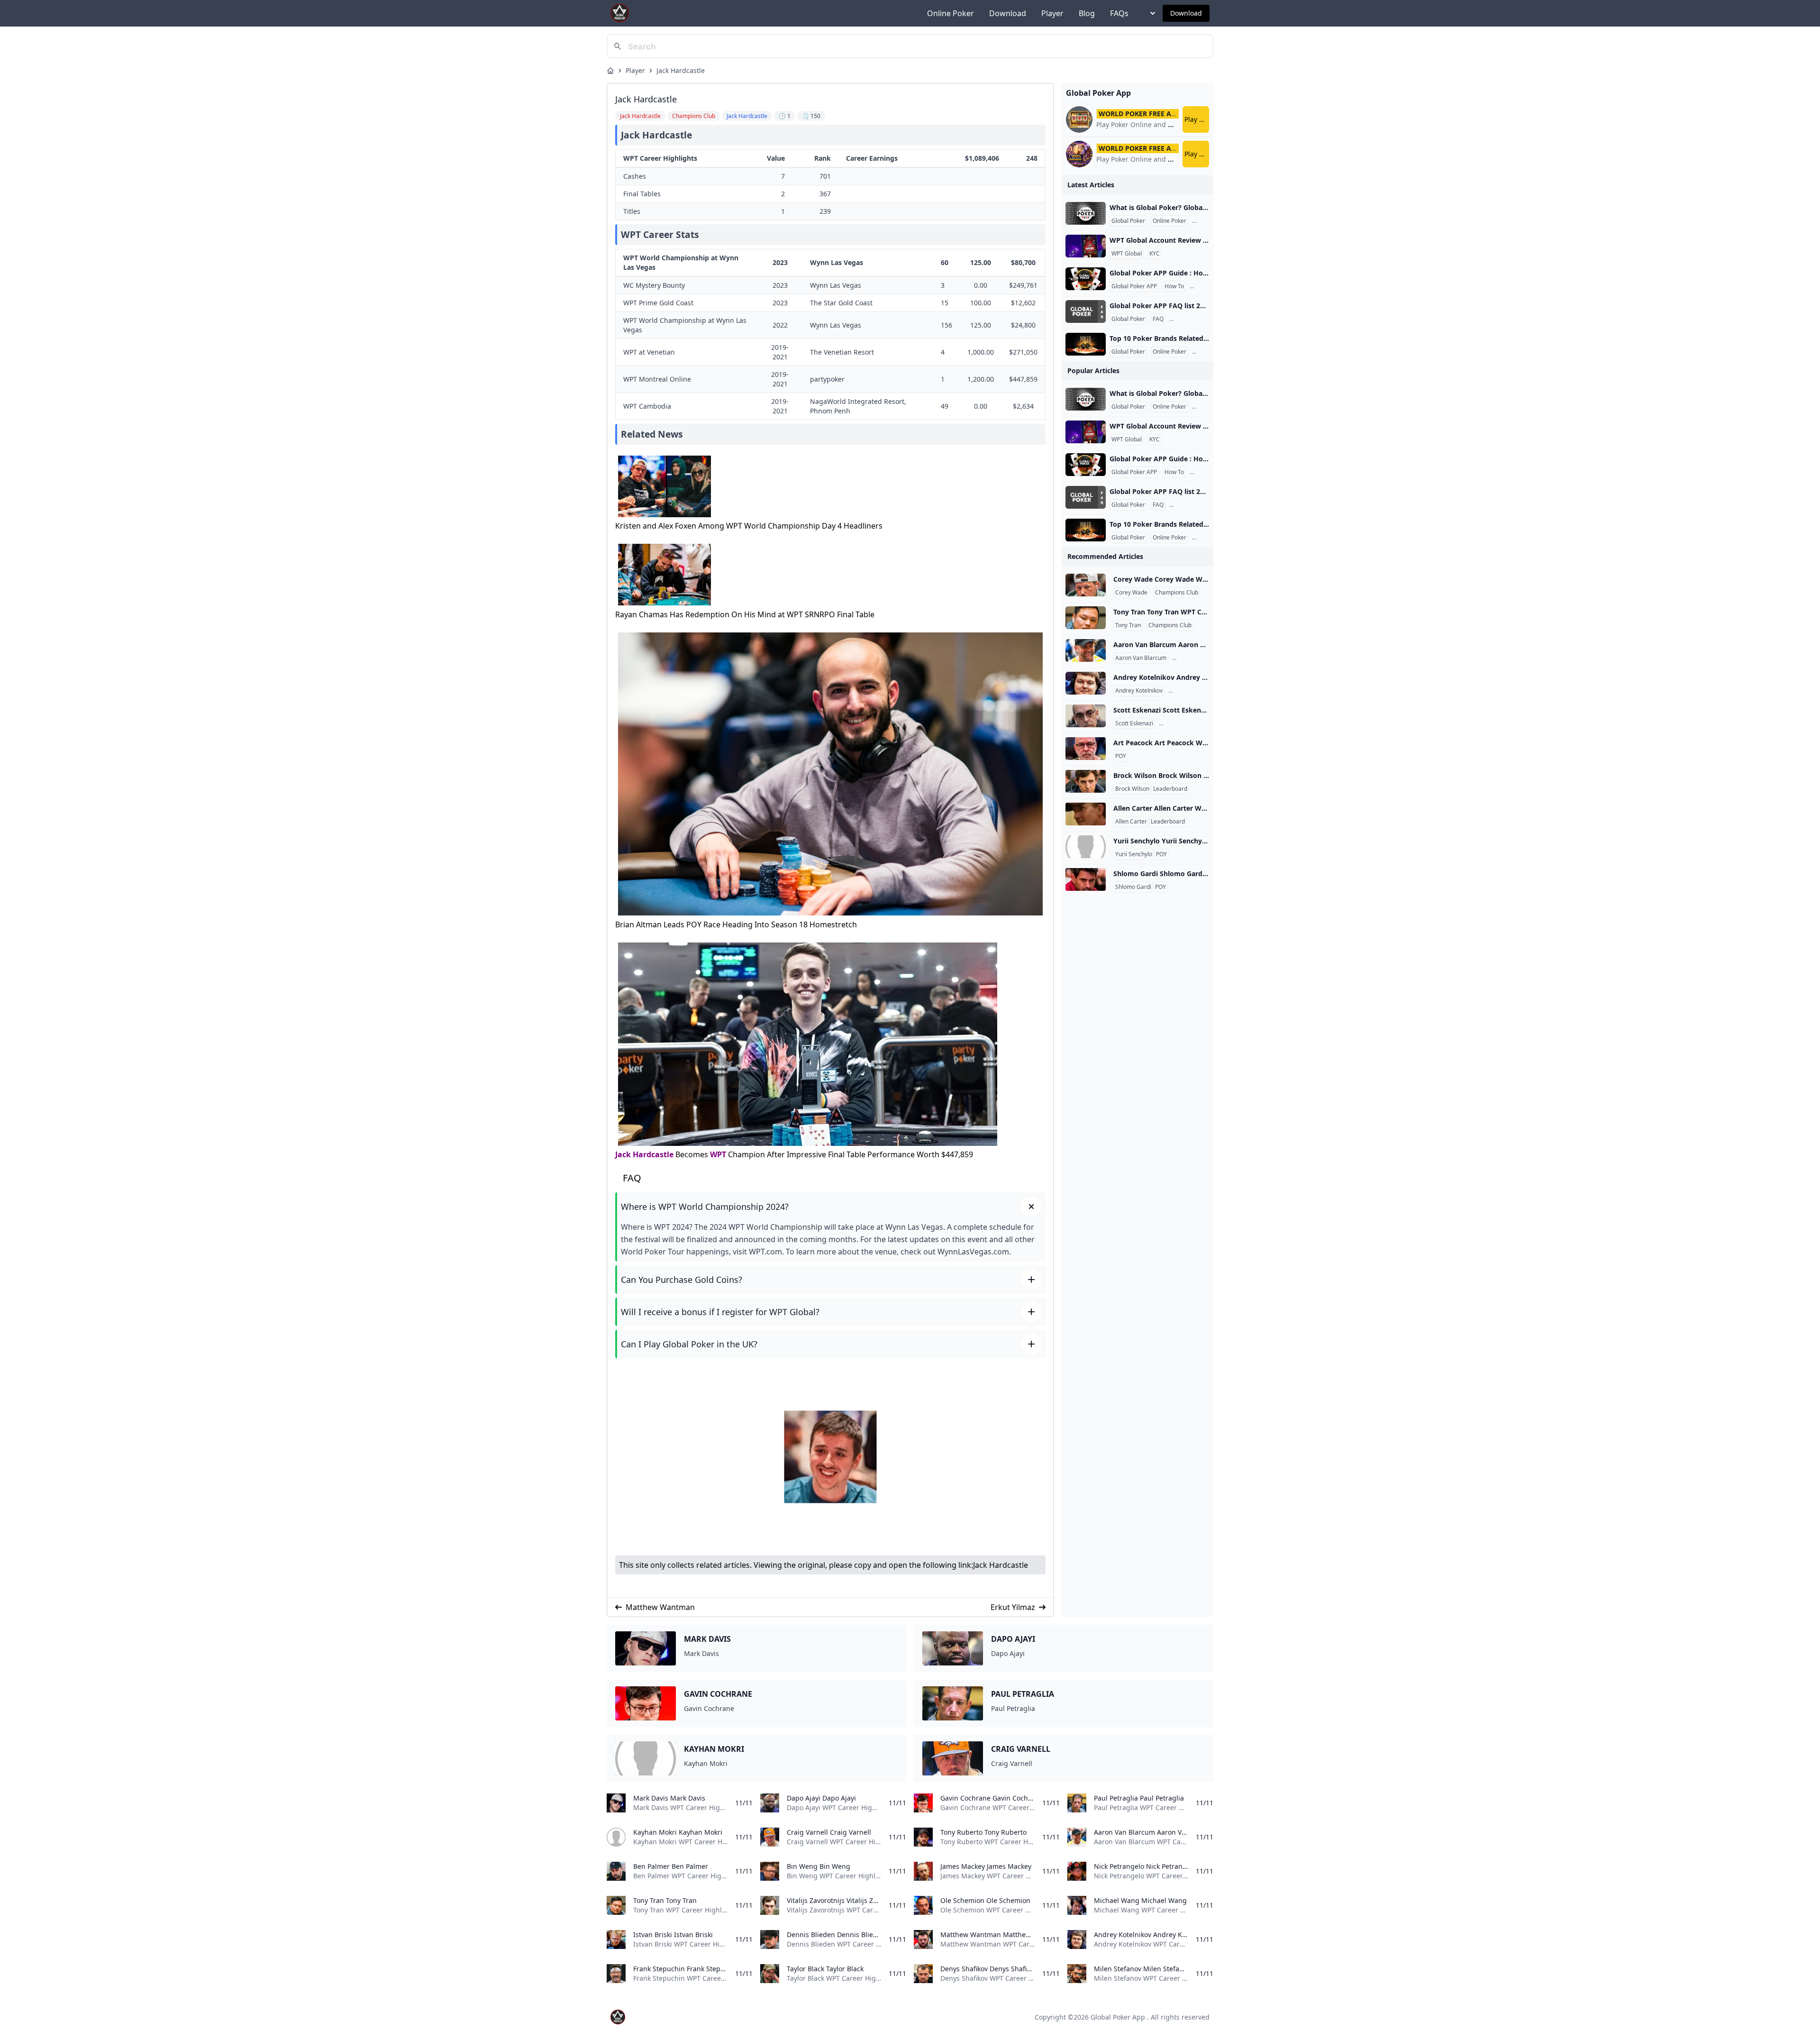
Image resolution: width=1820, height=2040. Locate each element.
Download (1008, 13)
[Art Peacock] (1086, 749)
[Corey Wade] (1086, 585)
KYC (1155, 254)
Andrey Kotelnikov (1139, 691)
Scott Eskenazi (1134, 723)
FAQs (1119, 13)
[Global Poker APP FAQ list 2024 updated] (1086, 311)
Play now (1197, 119)
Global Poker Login (1196, 319)
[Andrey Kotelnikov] (1086, 683)
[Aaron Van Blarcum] (1086, 650)
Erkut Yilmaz (1013, 1607)
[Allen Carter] (1086, 814)
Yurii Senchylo (1134, 854)
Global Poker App (1118, 2017)
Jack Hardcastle (681, 70)
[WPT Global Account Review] (1086, 246)
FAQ (1158, 319)
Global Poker (1128, 221)
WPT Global (1127, 254)
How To (1174, 286)
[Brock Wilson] (1086, 781)
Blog (1087, 13)
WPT (718, 1154)
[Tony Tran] (1086, 618)
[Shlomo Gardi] (1086, 879)
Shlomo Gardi (1133, 887)
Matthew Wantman (660, 1607)
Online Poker (951, 13)
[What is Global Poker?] (1086, 213)
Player (1052, 13)
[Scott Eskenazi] (1086, 716)
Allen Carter (1131, 822)
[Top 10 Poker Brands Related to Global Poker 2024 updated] (1086, 344)
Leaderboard (1170, 789)
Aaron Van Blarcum (1141, 658)
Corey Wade (1131, 593)
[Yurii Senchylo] (1086, 847)
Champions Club (1177, 593)
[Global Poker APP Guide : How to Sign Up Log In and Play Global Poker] (1086, 279)
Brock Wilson (1132, 789)
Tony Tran (1128, 625)
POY (1121, 756)
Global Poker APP (1134, 286)
